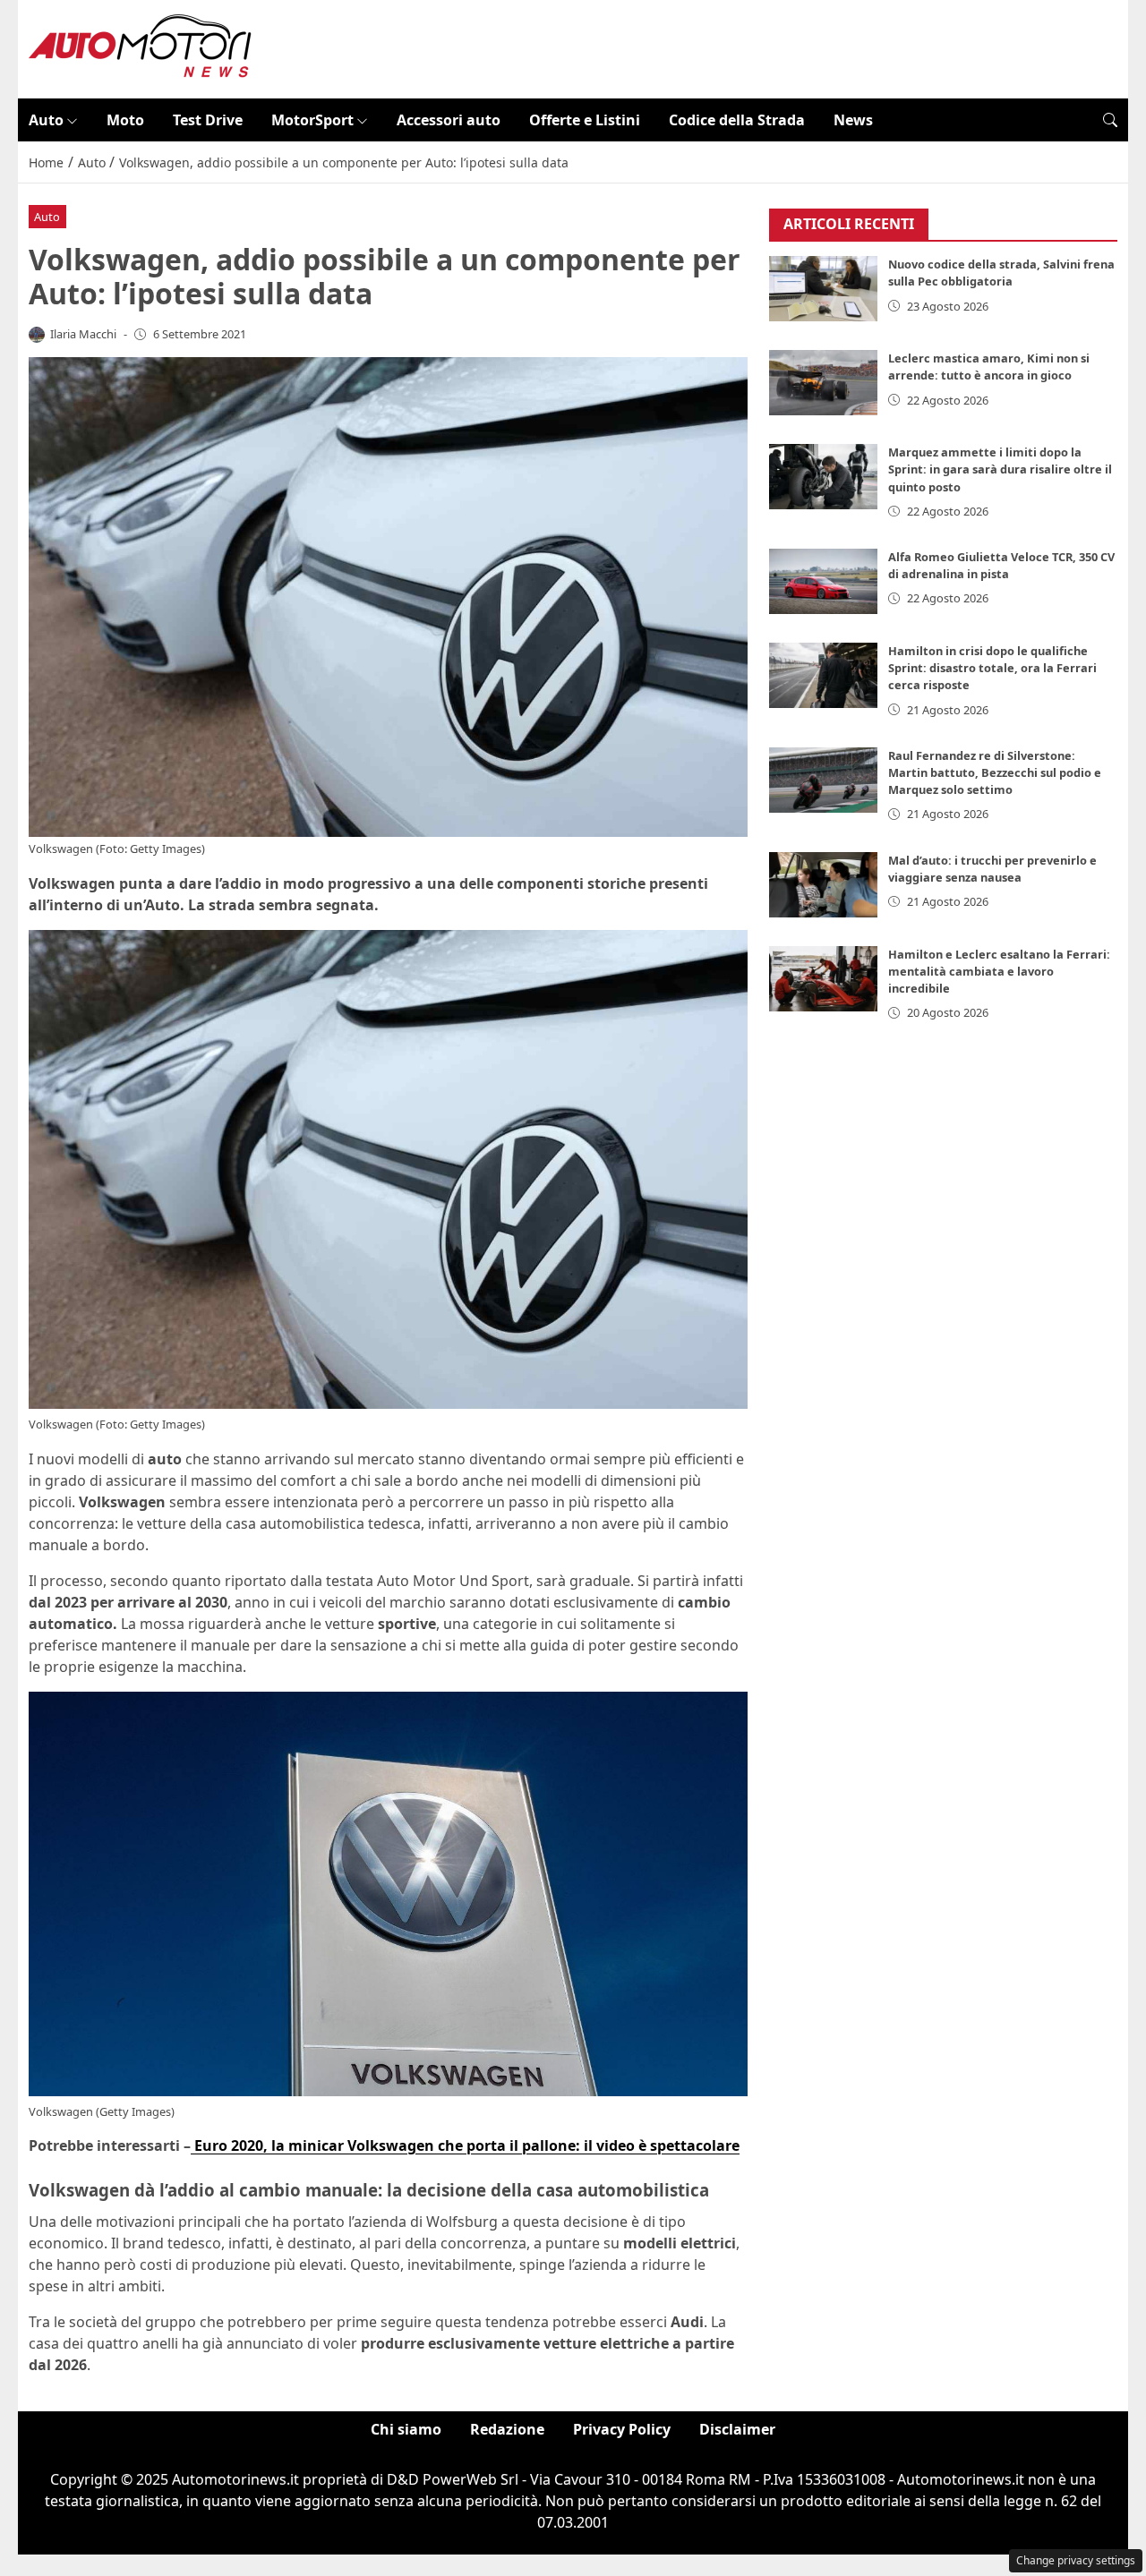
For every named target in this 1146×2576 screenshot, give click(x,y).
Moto (125, 120)
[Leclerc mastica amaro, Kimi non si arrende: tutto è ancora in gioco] (824, 384)
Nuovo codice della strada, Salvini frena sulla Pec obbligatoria (1001, 273)
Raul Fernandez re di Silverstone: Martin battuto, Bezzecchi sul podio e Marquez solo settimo (995, 772)
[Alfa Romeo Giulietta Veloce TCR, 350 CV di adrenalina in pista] (824, 581)
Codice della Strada (737, 120)
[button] (1110, 120)
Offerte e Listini (585, 120)
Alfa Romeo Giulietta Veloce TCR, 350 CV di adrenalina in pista (1001, 565)
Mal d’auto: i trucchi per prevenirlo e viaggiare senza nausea (992, 869)
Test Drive (208, 120)
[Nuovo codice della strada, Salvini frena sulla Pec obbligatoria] (824, 290)
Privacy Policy (622, 2429)
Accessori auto (449, 120)
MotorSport (312, 120)
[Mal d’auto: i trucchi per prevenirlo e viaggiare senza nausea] (824, 885)
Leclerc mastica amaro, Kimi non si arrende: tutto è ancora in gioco (989, 367)
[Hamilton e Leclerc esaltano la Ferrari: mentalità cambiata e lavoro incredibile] (824, 979)
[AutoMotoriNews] (141, 47)
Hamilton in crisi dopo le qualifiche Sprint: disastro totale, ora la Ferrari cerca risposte (992, 668)
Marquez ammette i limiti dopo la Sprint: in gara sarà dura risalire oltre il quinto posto (1000, 470)
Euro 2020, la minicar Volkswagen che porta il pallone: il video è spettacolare (465, 2145)
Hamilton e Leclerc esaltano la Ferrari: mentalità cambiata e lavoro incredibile (999, 971)
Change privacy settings (1076, 2560)
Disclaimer (737, 2429)
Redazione (507, 2429)
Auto (46, 120)
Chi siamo (406, 2429)
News (853, 120)
